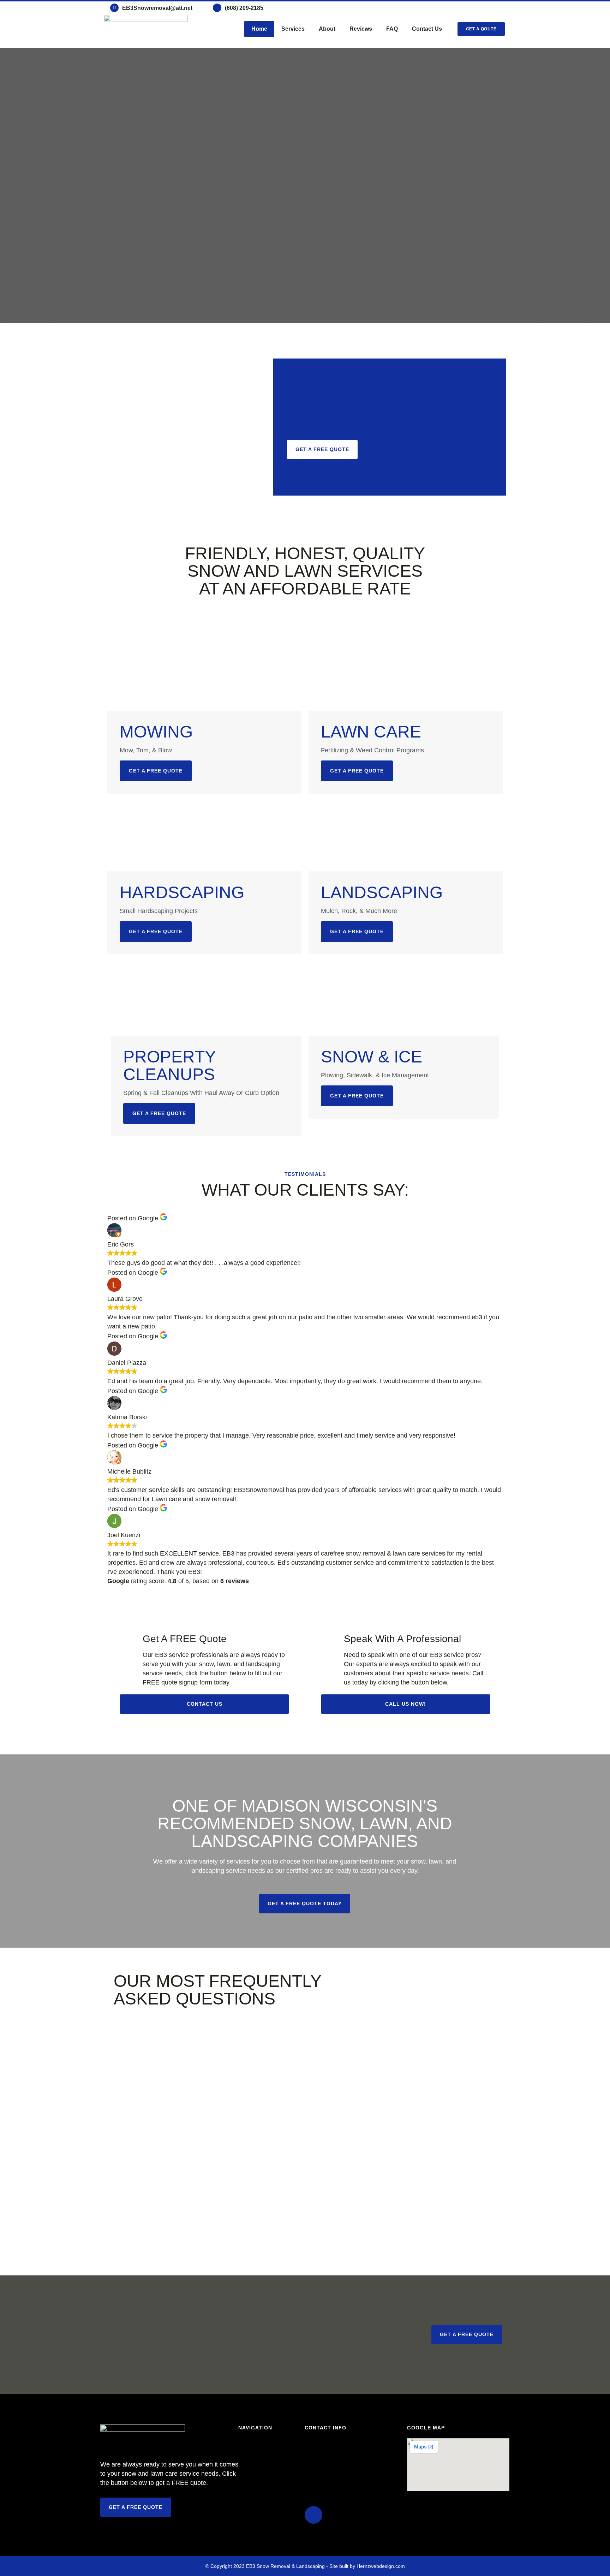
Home (259, 29)
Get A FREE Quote (156, 771)
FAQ (392, 29)
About (327, 29)
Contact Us (427, 29)
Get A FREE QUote (357, 931)
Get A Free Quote (159, 1113)
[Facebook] (313, 2515)
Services (293, 29)
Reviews (361, 29)
